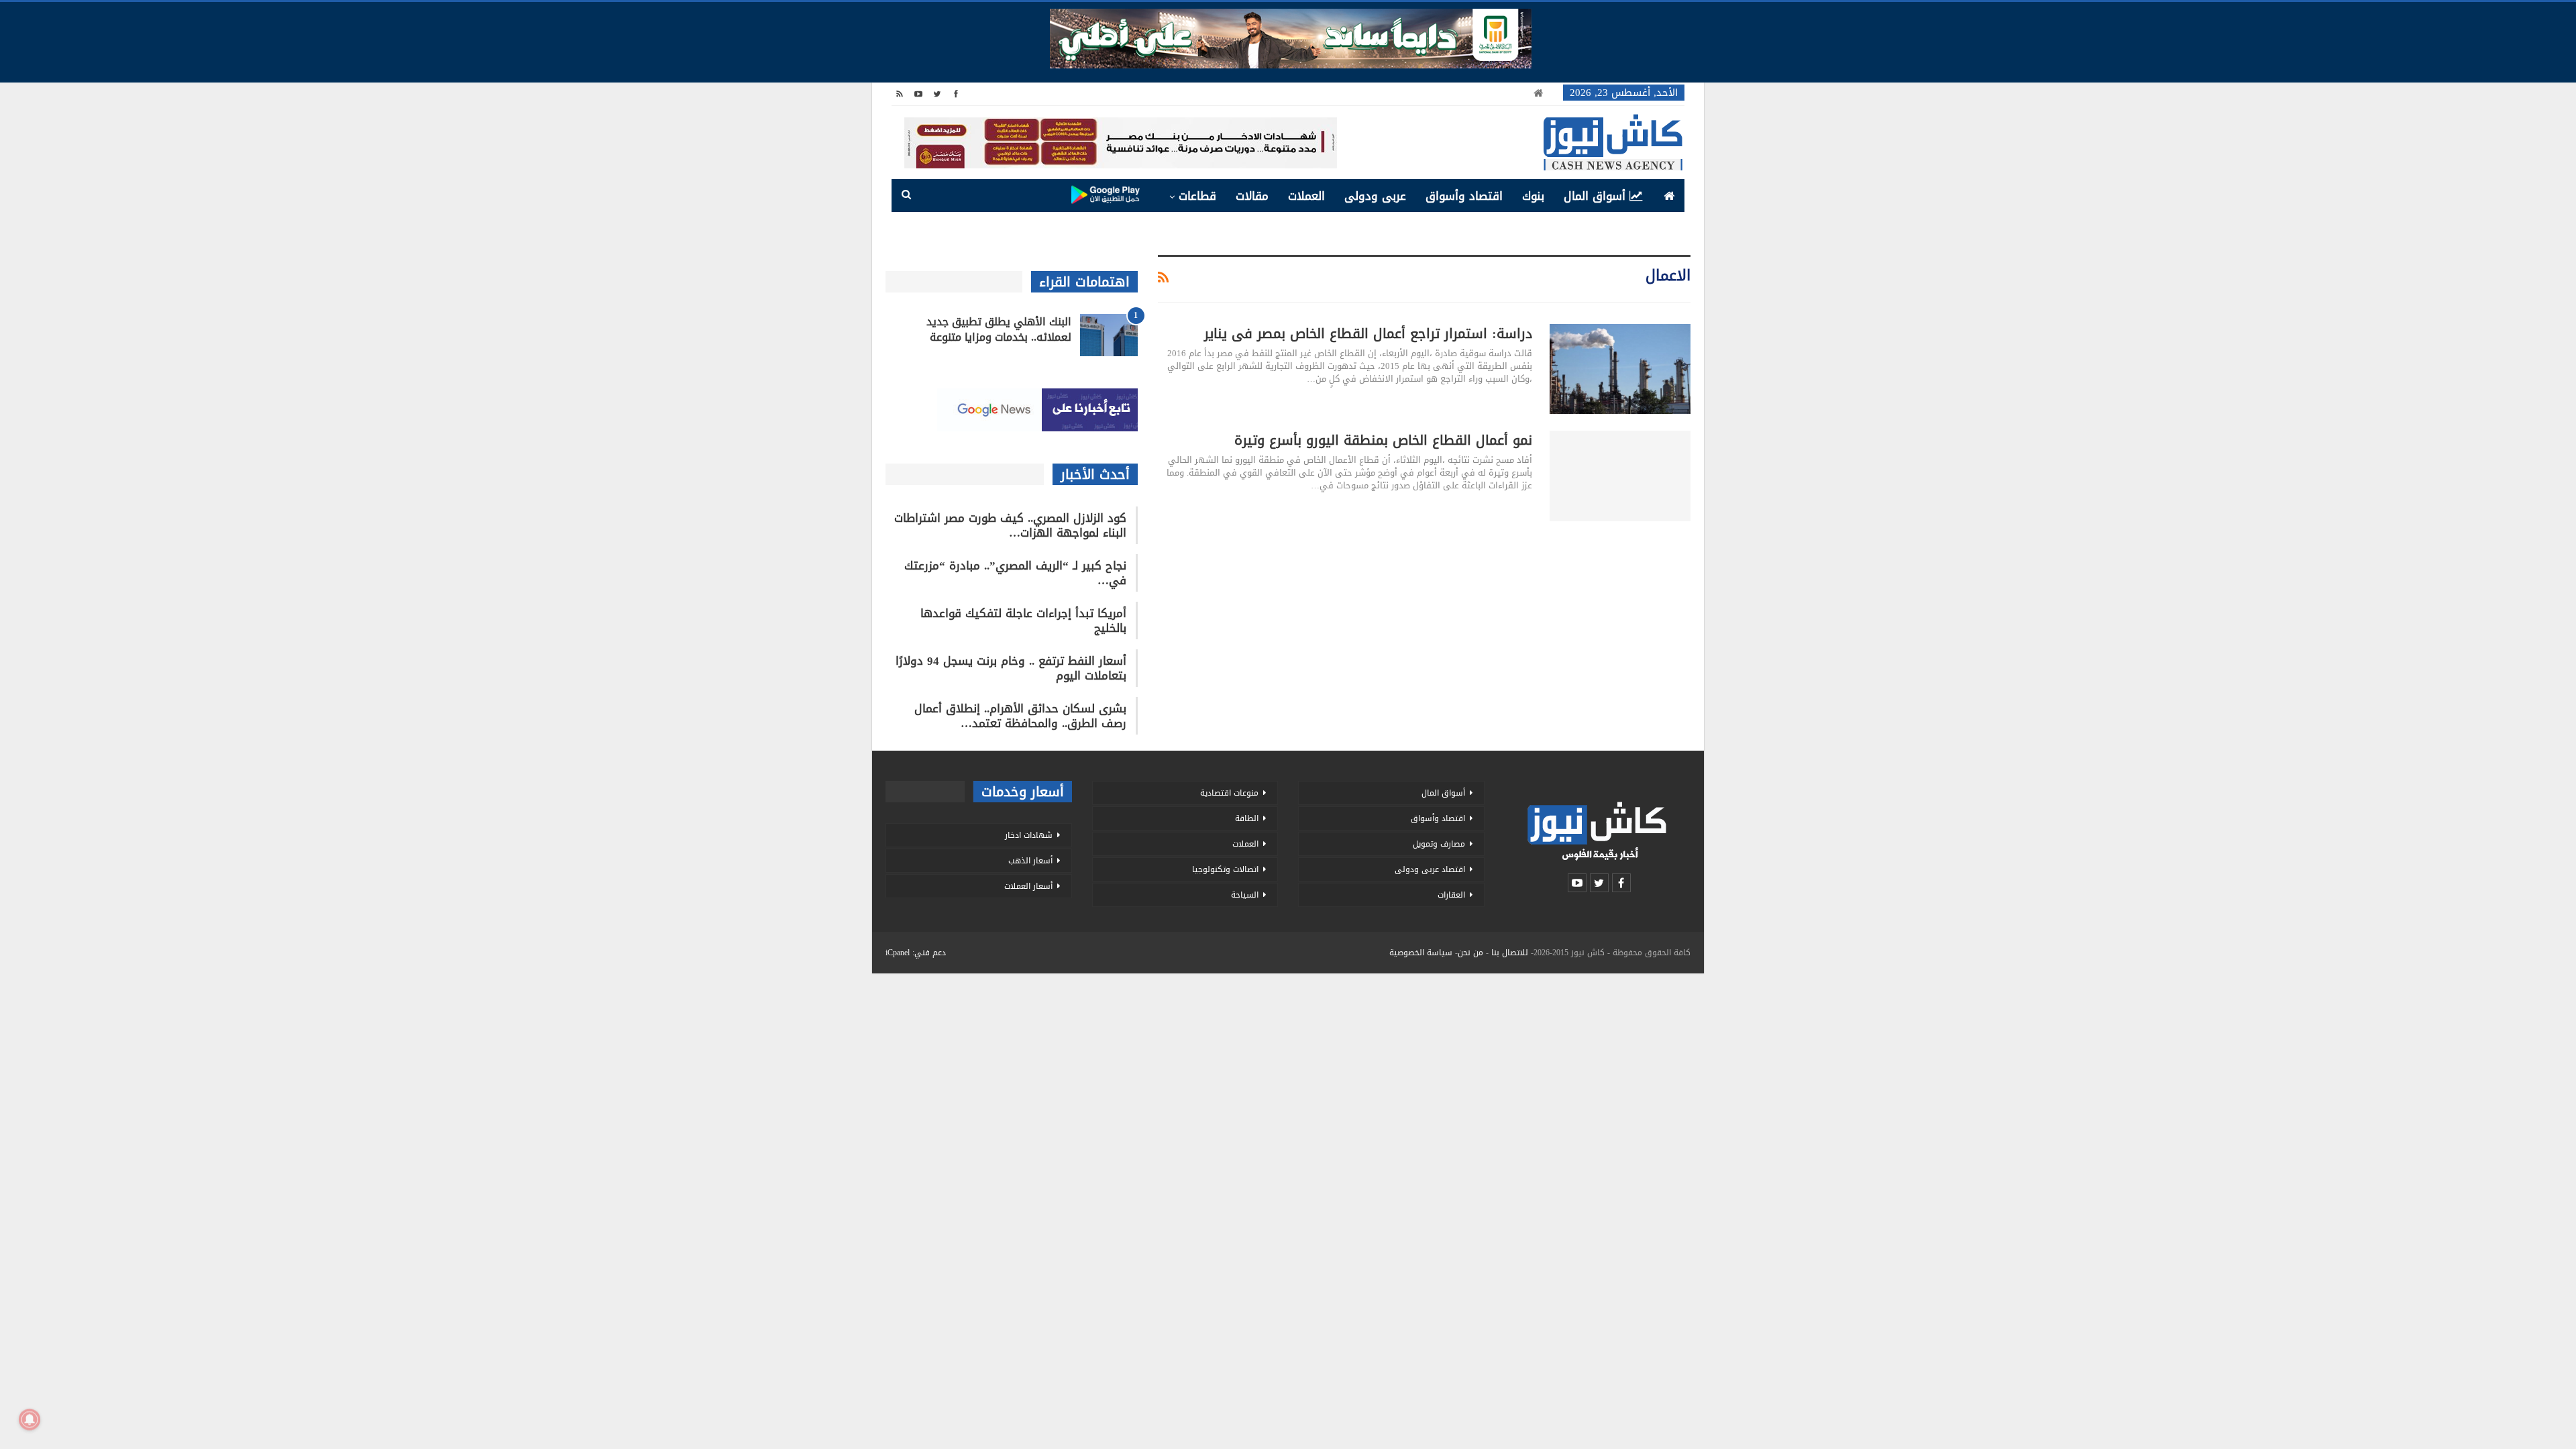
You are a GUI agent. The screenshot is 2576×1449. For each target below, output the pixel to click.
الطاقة (1247, 818)
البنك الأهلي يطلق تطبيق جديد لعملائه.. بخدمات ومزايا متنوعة (999, 329)
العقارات (1451, 895)
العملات (1306, 196)
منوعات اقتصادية (1229, 793)
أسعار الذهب (1030, 861)
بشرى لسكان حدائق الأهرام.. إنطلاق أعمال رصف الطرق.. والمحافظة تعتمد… (1020, 716)
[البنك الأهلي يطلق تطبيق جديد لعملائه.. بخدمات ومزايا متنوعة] (1109, 335)
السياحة (1245, 895)
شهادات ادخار (1029, 835)
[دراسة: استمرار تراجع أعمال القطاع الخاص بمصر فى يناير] (1620, 369)
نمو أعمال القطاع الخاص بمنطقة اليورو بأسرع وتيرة (1383, 440)
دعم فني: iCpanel (916, 953)
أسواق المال (1595, 196)
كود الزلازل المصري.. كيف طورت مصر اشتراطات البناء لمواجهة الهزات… (1010, 525)
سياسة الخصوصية (1421, 953)
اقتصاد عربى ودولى (1430, 869)
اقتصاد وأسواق (1464, 196)
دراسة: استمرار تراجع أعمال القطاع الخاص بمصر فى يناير (1368, 333)
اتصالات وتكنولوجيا (1225, 869)
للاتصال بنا (1510, 953)
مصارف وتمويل (1439, 844)
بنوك (1533, 196)
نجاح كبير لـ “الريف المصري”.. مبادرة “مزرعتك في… (1015, 573)
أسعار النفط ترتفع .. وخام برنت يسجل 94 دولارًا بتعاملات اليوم (1011, 668)
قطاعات (1197, 196)
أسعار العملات (1028, 886)
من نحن (1470, 953)
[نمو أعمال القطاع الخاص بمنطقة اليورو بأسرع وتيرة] (1620, 476)
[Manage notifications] (30, 1419)
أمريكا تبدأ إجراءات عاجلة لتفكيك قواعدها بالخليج (1023, 621)
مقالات (1252, 196)
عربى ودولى (1375, 196)
